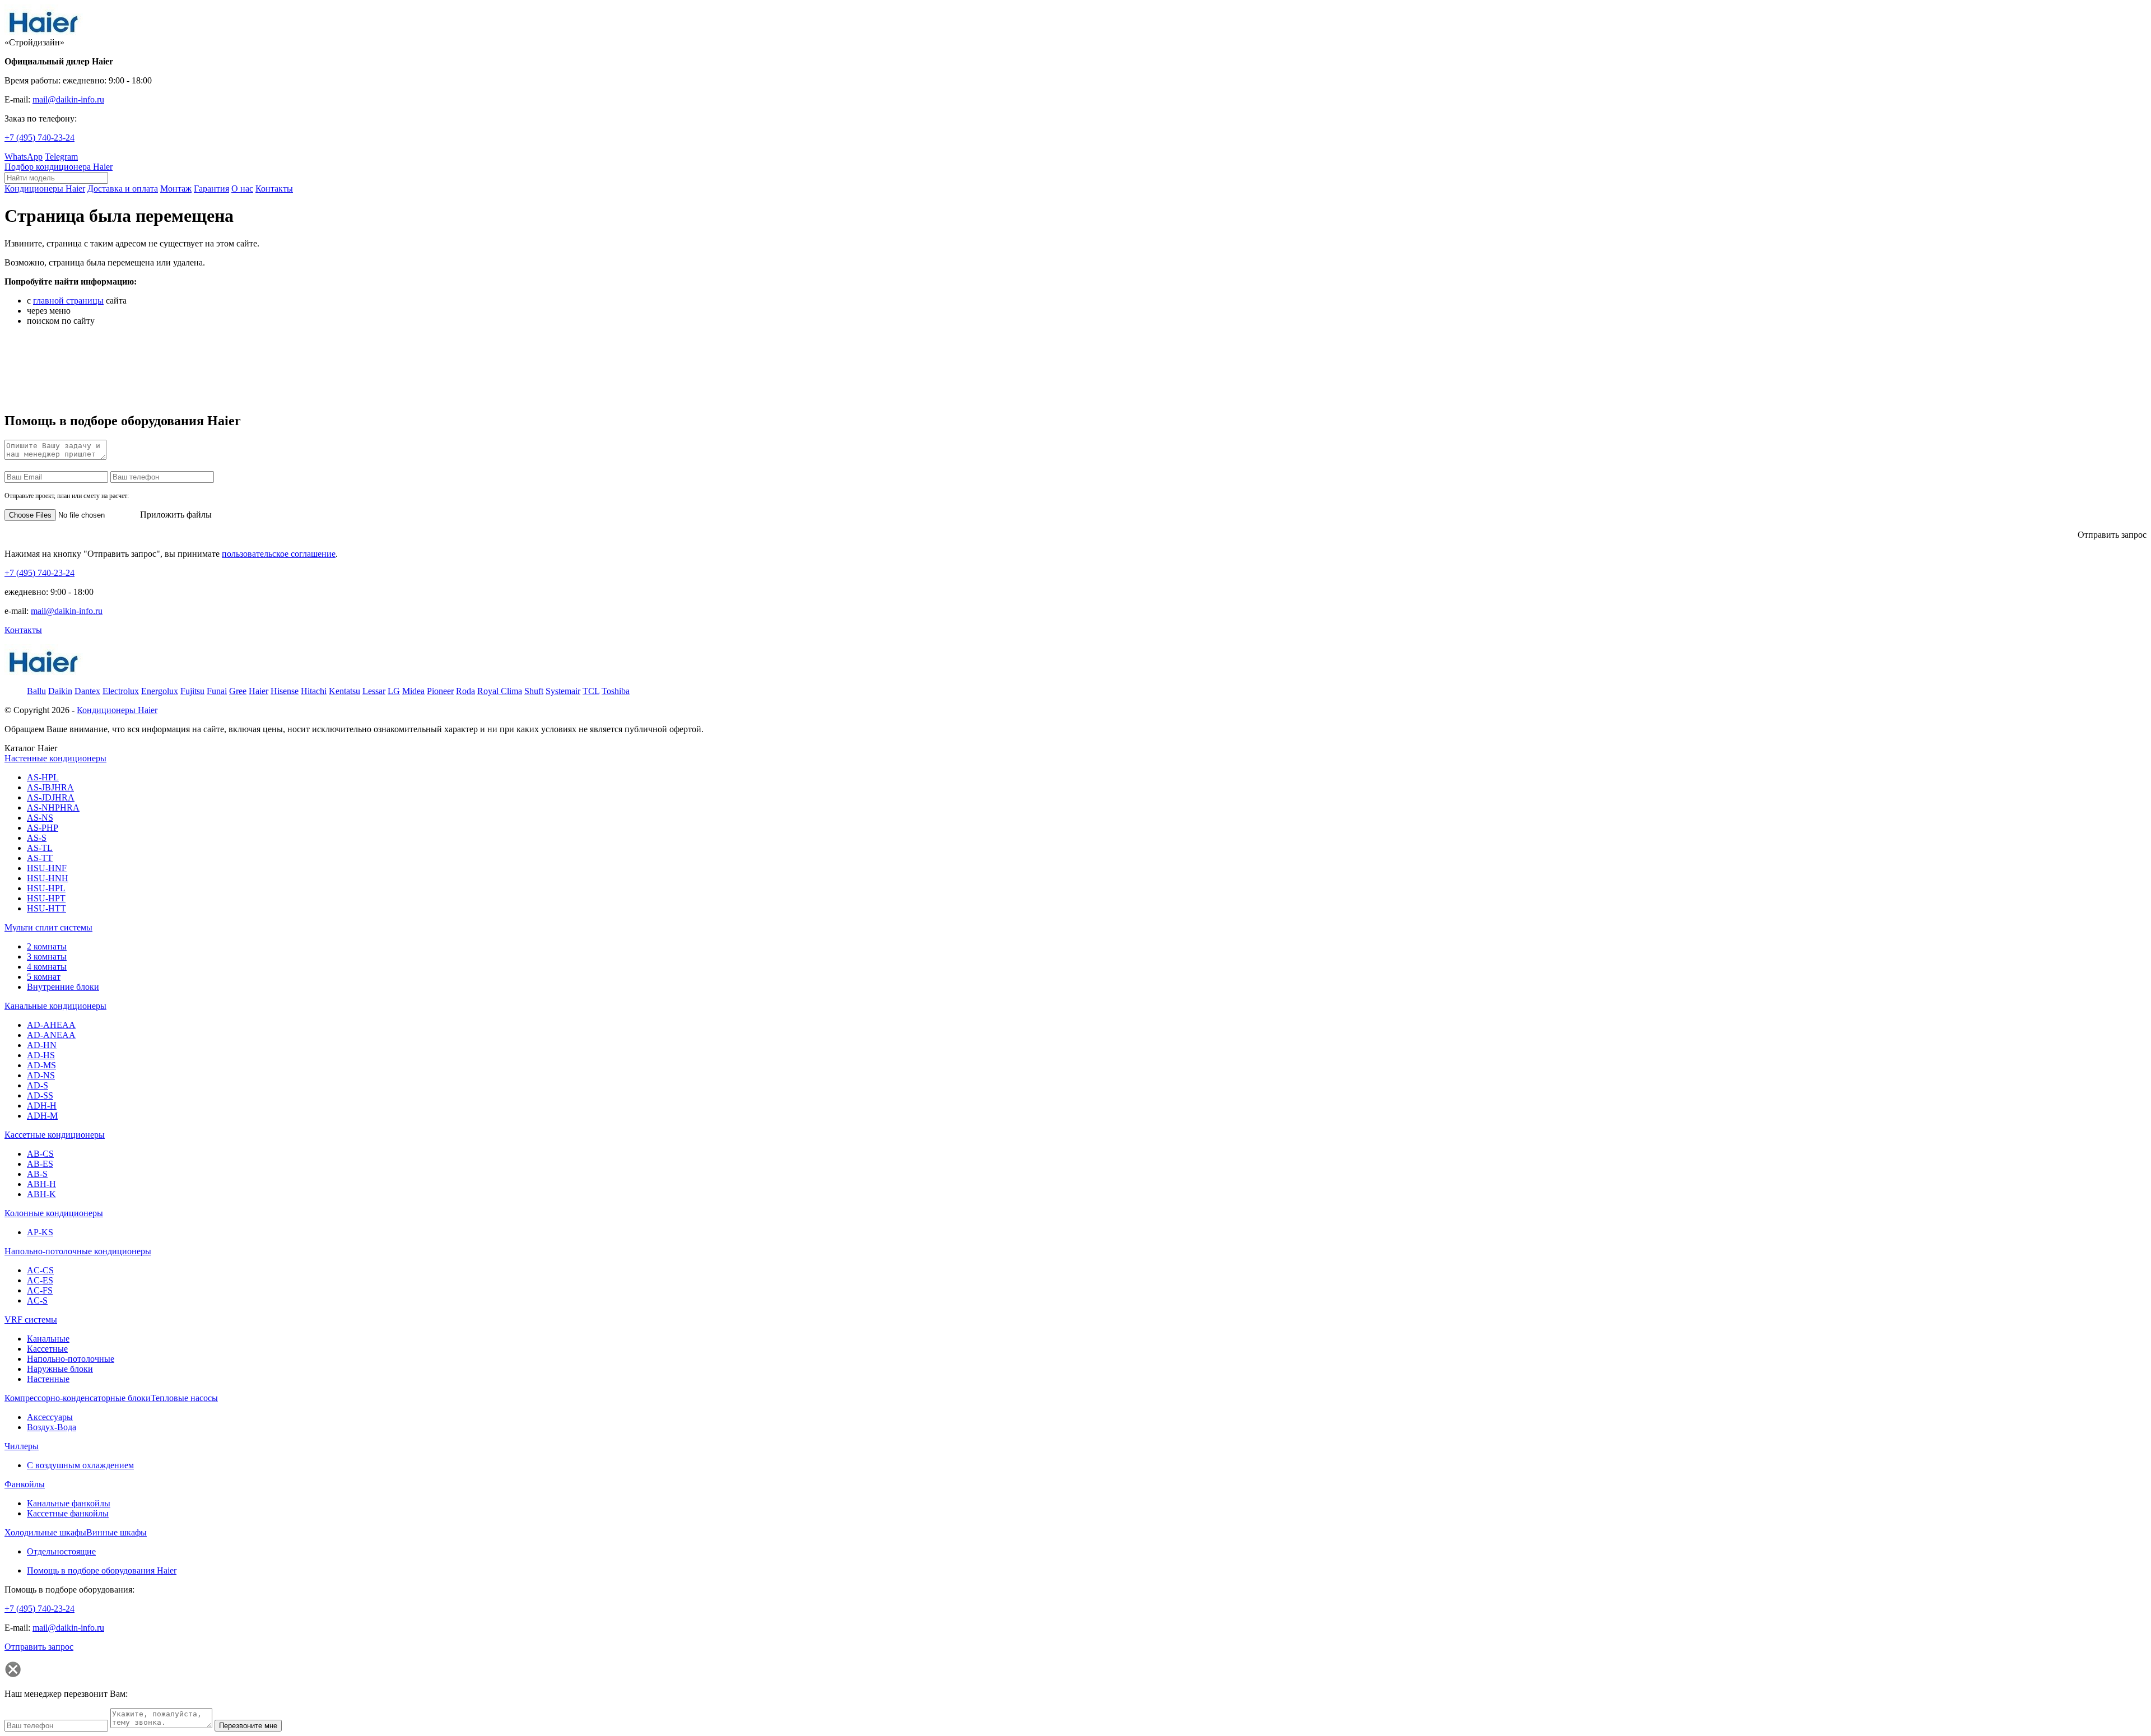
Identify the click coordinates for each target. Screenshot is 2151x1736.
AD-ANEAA (51, 1035)
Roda (465, 691)
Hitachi (314, 691)
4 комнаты (47, 967)
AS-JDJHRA (51, 797)
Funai (217, 691)
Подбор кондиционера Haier (59, 167)
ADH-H (42, 1106)
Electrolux (121, 691)
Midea (413, 691)
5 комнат (44, 977)
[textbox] (56, 178)
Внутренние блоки (63, 987)
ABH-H (41, 1184)
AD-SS (40, 1095)
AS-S (37, 838)
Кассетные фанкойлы (68, 1513)
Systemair (563, 691)
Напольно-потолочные (71, 1359)
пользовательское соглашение (279, 554)
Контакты (23, 630)
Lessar (374, 691)
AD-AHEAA (51, 1025)
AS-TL (40, 848)
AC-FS (40, 1290)
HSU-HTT (46, 908)
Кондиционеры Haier (117, 710)
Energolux (160, 691)
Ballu (36, 691)
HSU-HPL (46, 888)
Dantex (87, 691)
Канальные (48, 1339)
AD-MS (41, 1065)
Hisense (285, 691)
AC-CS (40, 1270)
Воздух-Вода (52, 1427)
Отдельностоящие (61, 1551)
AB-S (37, 1174)
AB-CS (40, 1154)
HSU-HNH (48, 878)
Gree (238, 691)
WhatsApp (24, 157)
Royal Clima (500, 691)
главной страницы (68, 301)
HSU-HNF (47, 868)
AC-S (37, 1300)
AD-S (38, 1085)
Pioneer (440, 691)
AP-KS (40, 1232)
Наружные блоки (60, 1369)
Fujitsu (192, 691)
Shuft (534, 691)
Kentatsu (344, 691)
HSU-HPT (46, 898)
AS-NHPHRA (53, 808)
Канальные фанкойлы (69, 1503)
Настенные (48, 1379)
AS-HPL (43, 777)
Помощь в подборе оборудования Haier (102, 1570)
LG (394, 691)
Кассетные (47, 1349)
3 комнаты (47, 957)
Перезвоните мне (248, 1726)
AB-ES (40, 1164)
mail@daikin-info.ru (68, 99)
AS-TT (40, 858)
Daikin (60, 691)
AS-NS (40, 818)
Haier (259, 691)
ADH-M (42, 1116)
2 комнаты (47, 946)
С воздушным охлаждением (80, 1465)
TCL (591, 691)
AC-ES (40, 1280)
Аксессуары (50, 1417)
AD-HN (42, 1045)
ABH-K (41, 1194)
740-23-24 (39, 138)
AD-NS (41, 1075)
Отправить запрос (2112, 535)
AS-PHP (43, 828)
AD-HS (41, 1055)
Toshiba (616, 691)
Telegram (61, 157)
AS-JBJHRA (50, 787)
